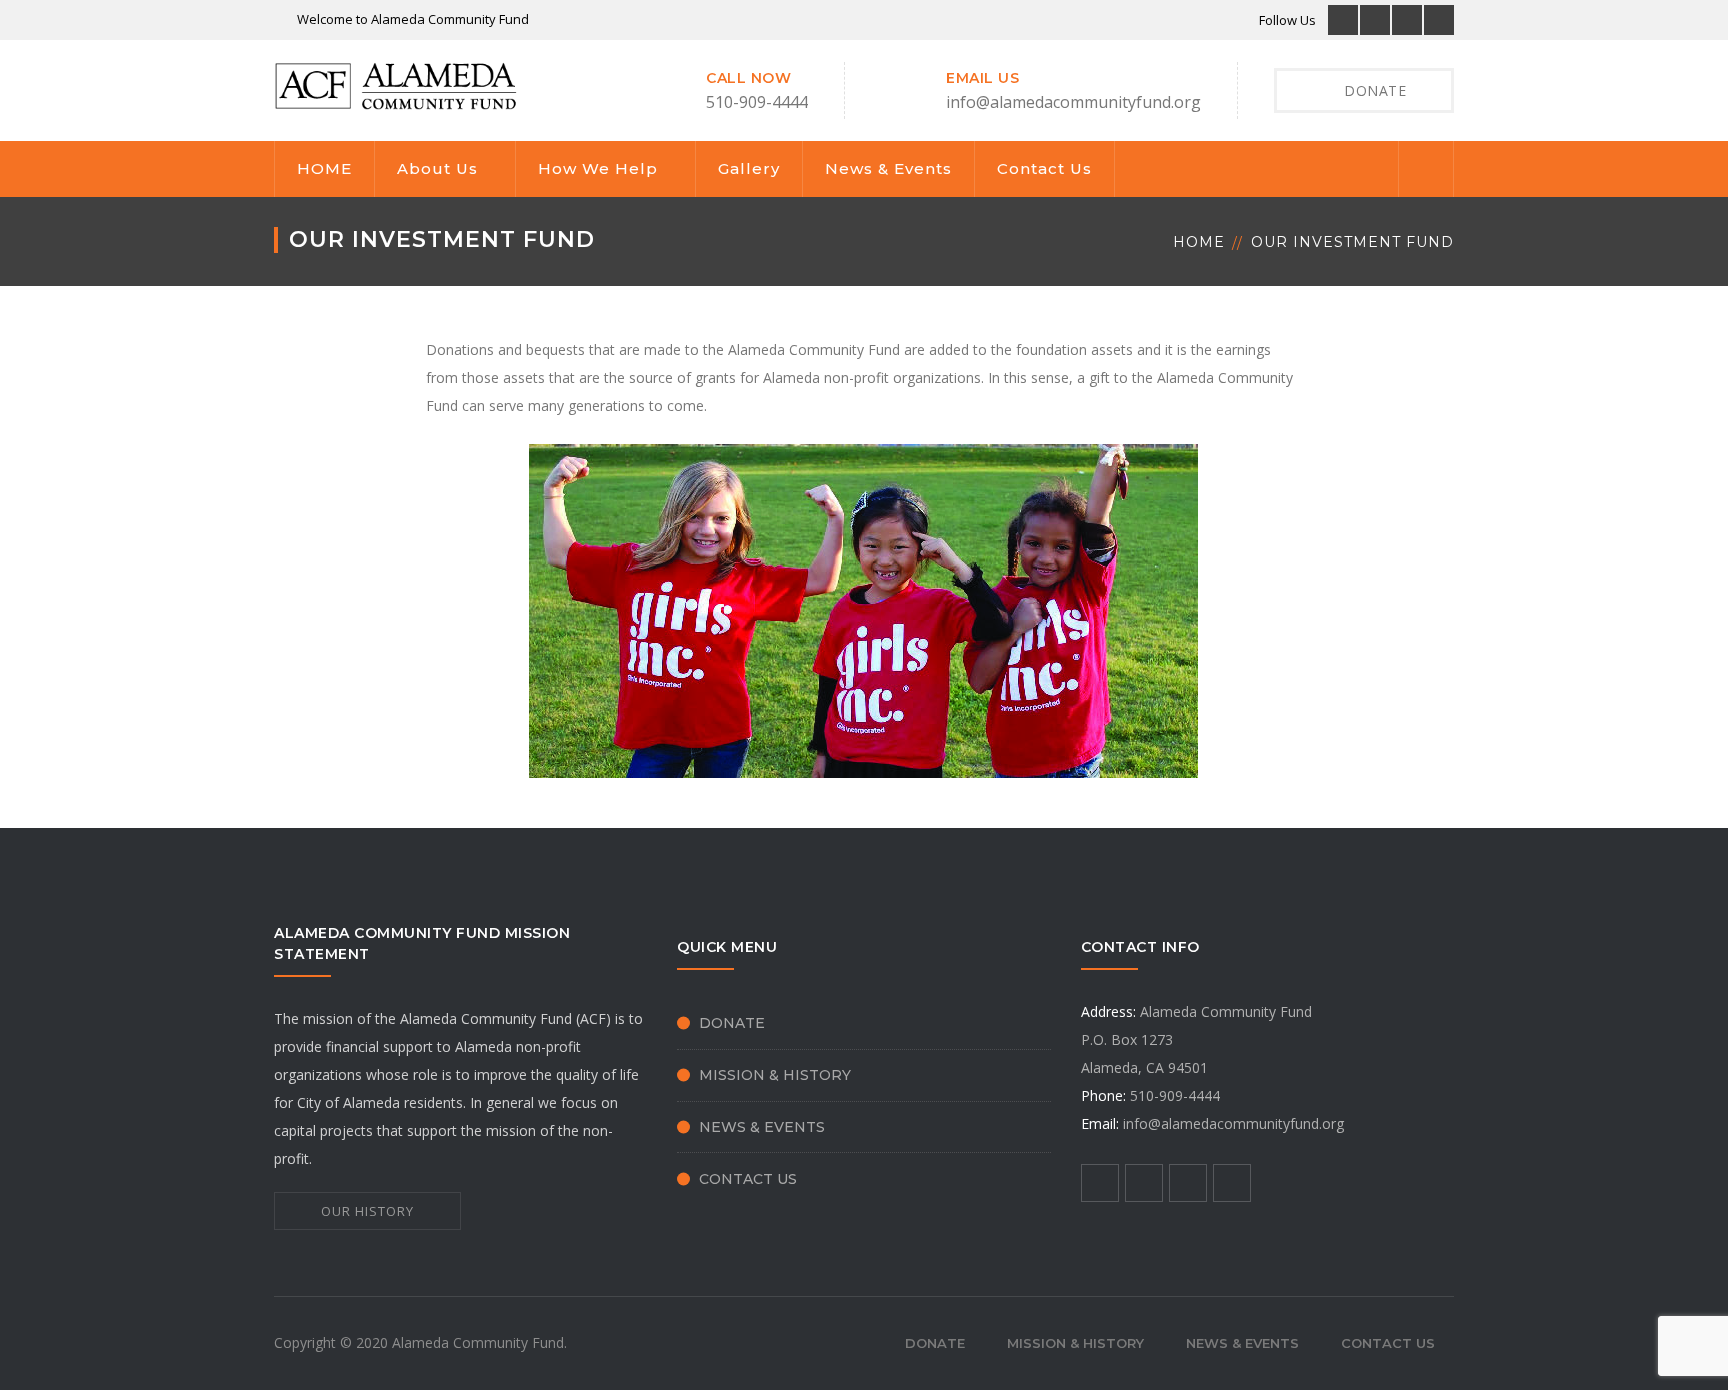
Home (1199, 242)
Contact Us (1044, 168)
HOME (324, 168)
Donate (732, 1023)
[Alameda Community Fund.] (397, 84)
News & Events (888, 168)
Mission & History (775, 1075)
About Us (437, 168)
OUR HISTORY (367, 1211)
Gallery (749, 168)
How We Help (598, 168)
